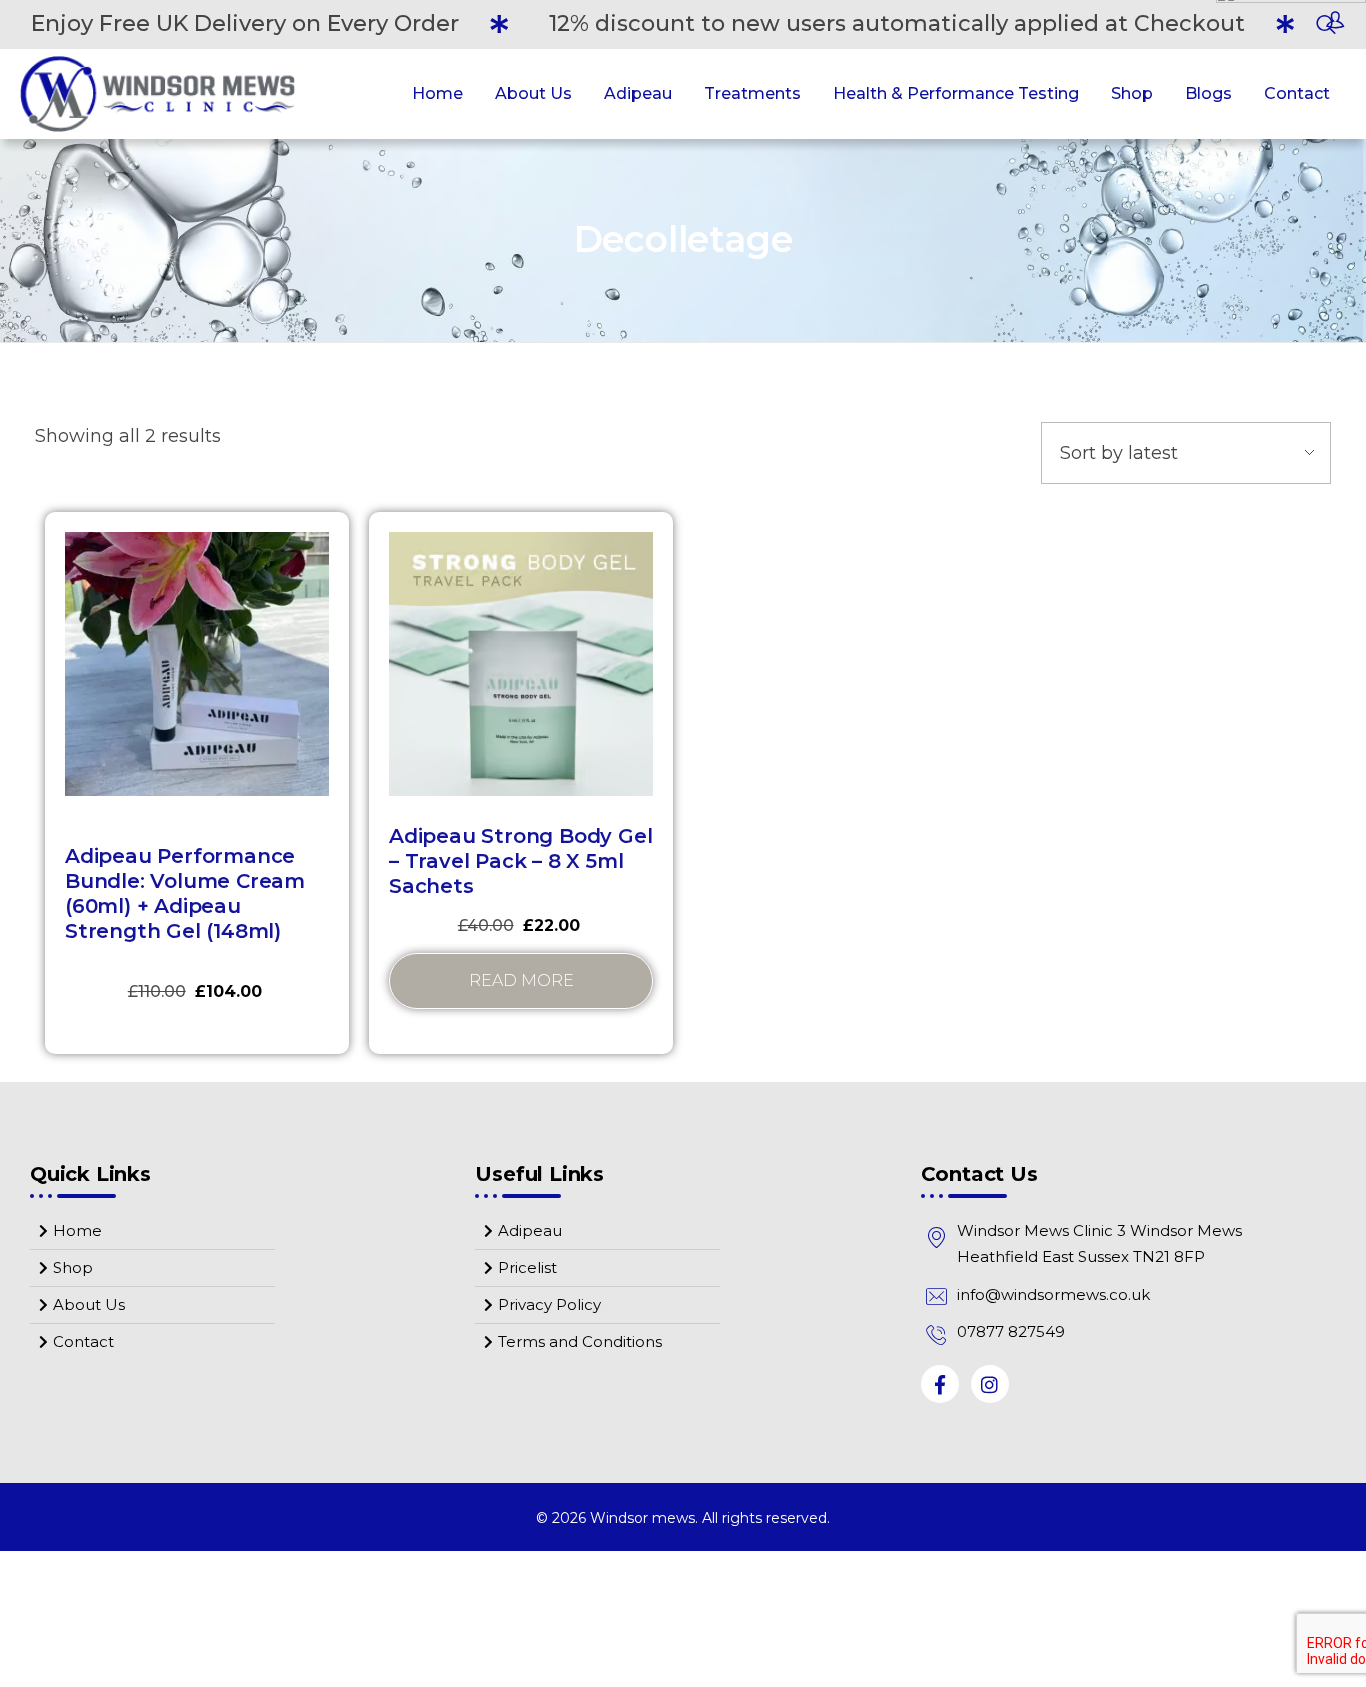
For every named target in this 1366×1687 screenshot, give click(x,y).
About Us (533, 93)
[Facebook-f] (940, 1384)
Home (437, 93)
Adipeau (638, 93)
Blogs (1208, 93)
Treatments (752, 93)
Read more (521, 980)
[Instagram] (990, 1384)
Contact (1297, 93)
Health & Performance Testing (956, 93)
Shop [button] (1132, 93)
